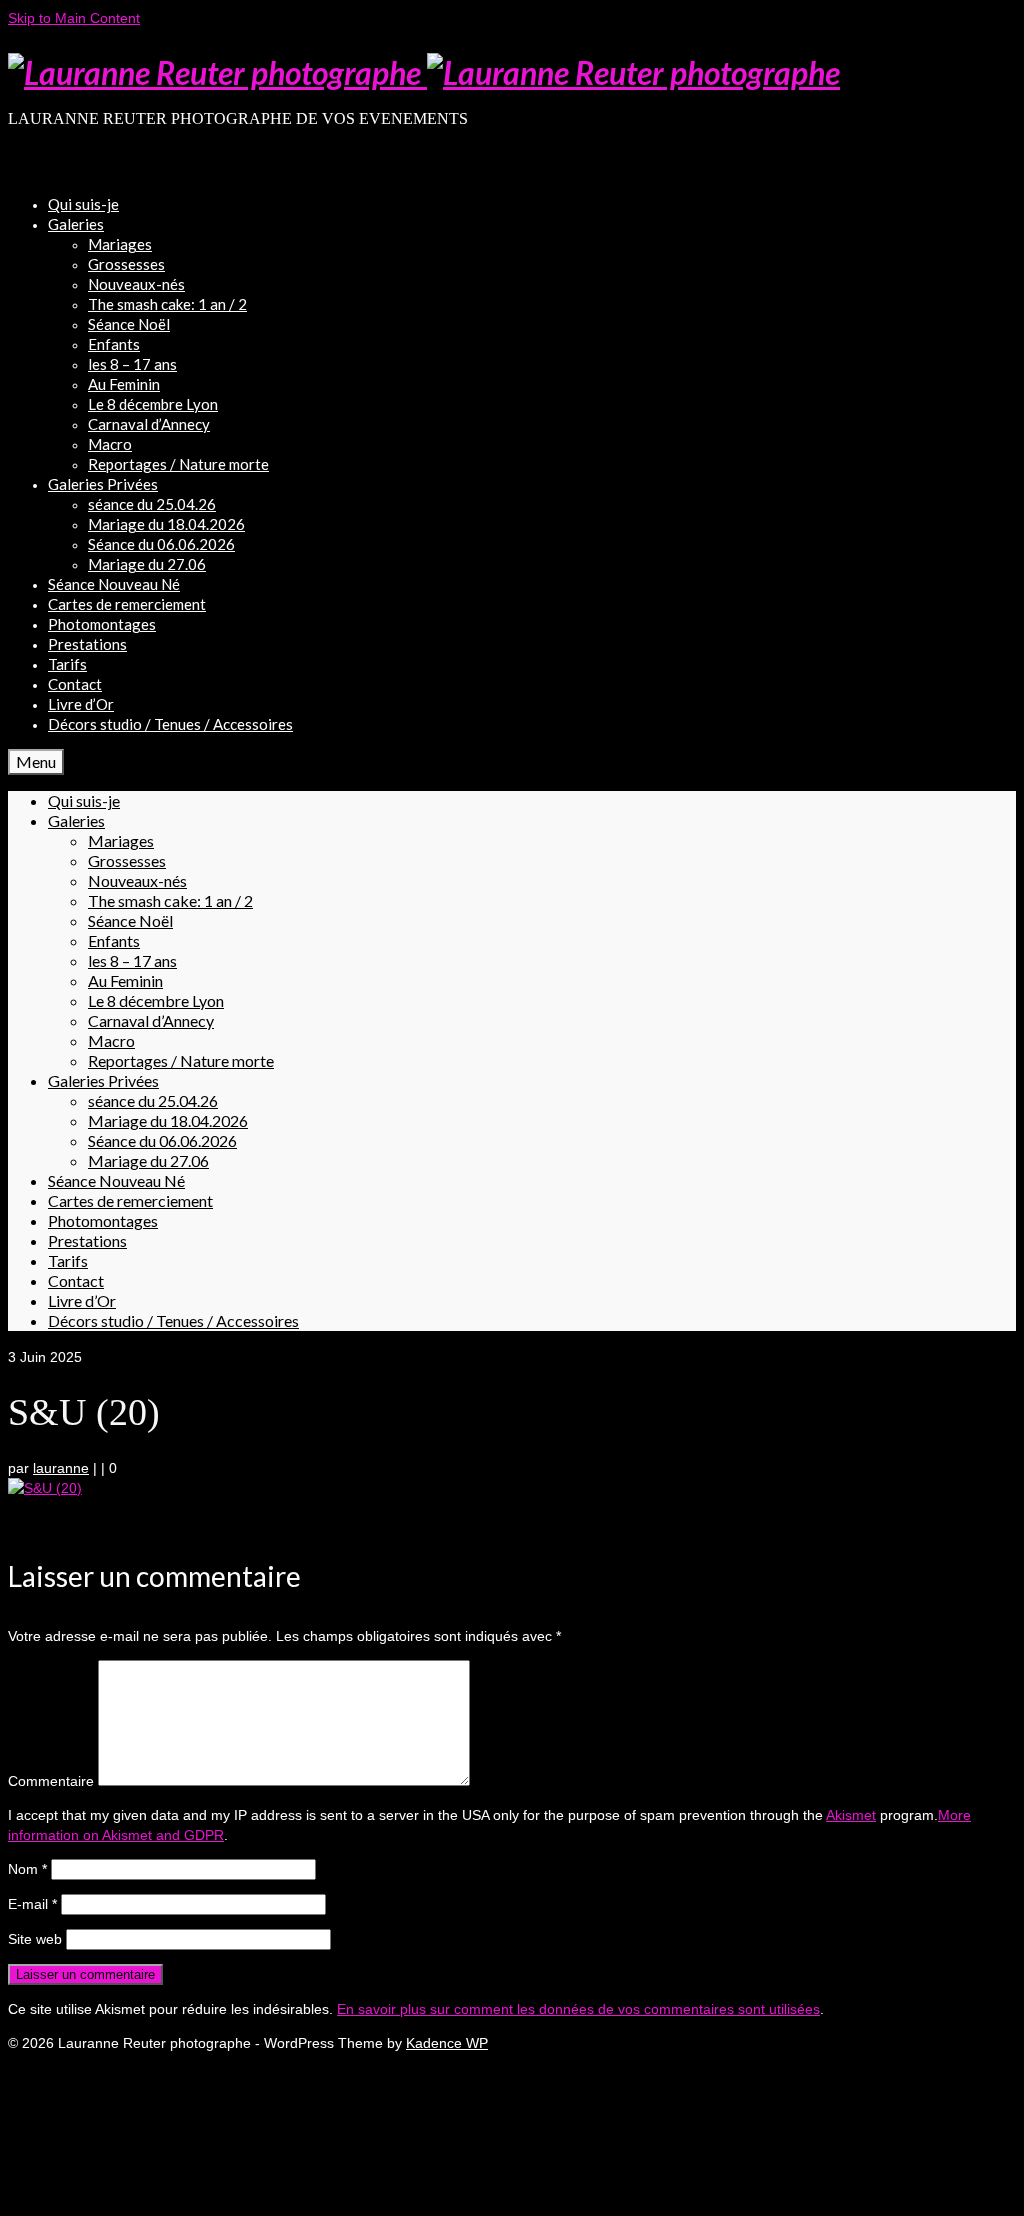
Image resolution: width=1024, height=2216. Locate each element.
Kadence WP (447, 2043)
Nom (27, 1869)
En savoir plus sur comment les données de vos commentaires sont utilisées (578, 2009)
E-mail (32, 1904)
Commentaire (51, 1781)
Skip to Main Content (74, 18)
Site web (35, 1939)
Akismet (851, 1815)
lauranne (61, 1468)
